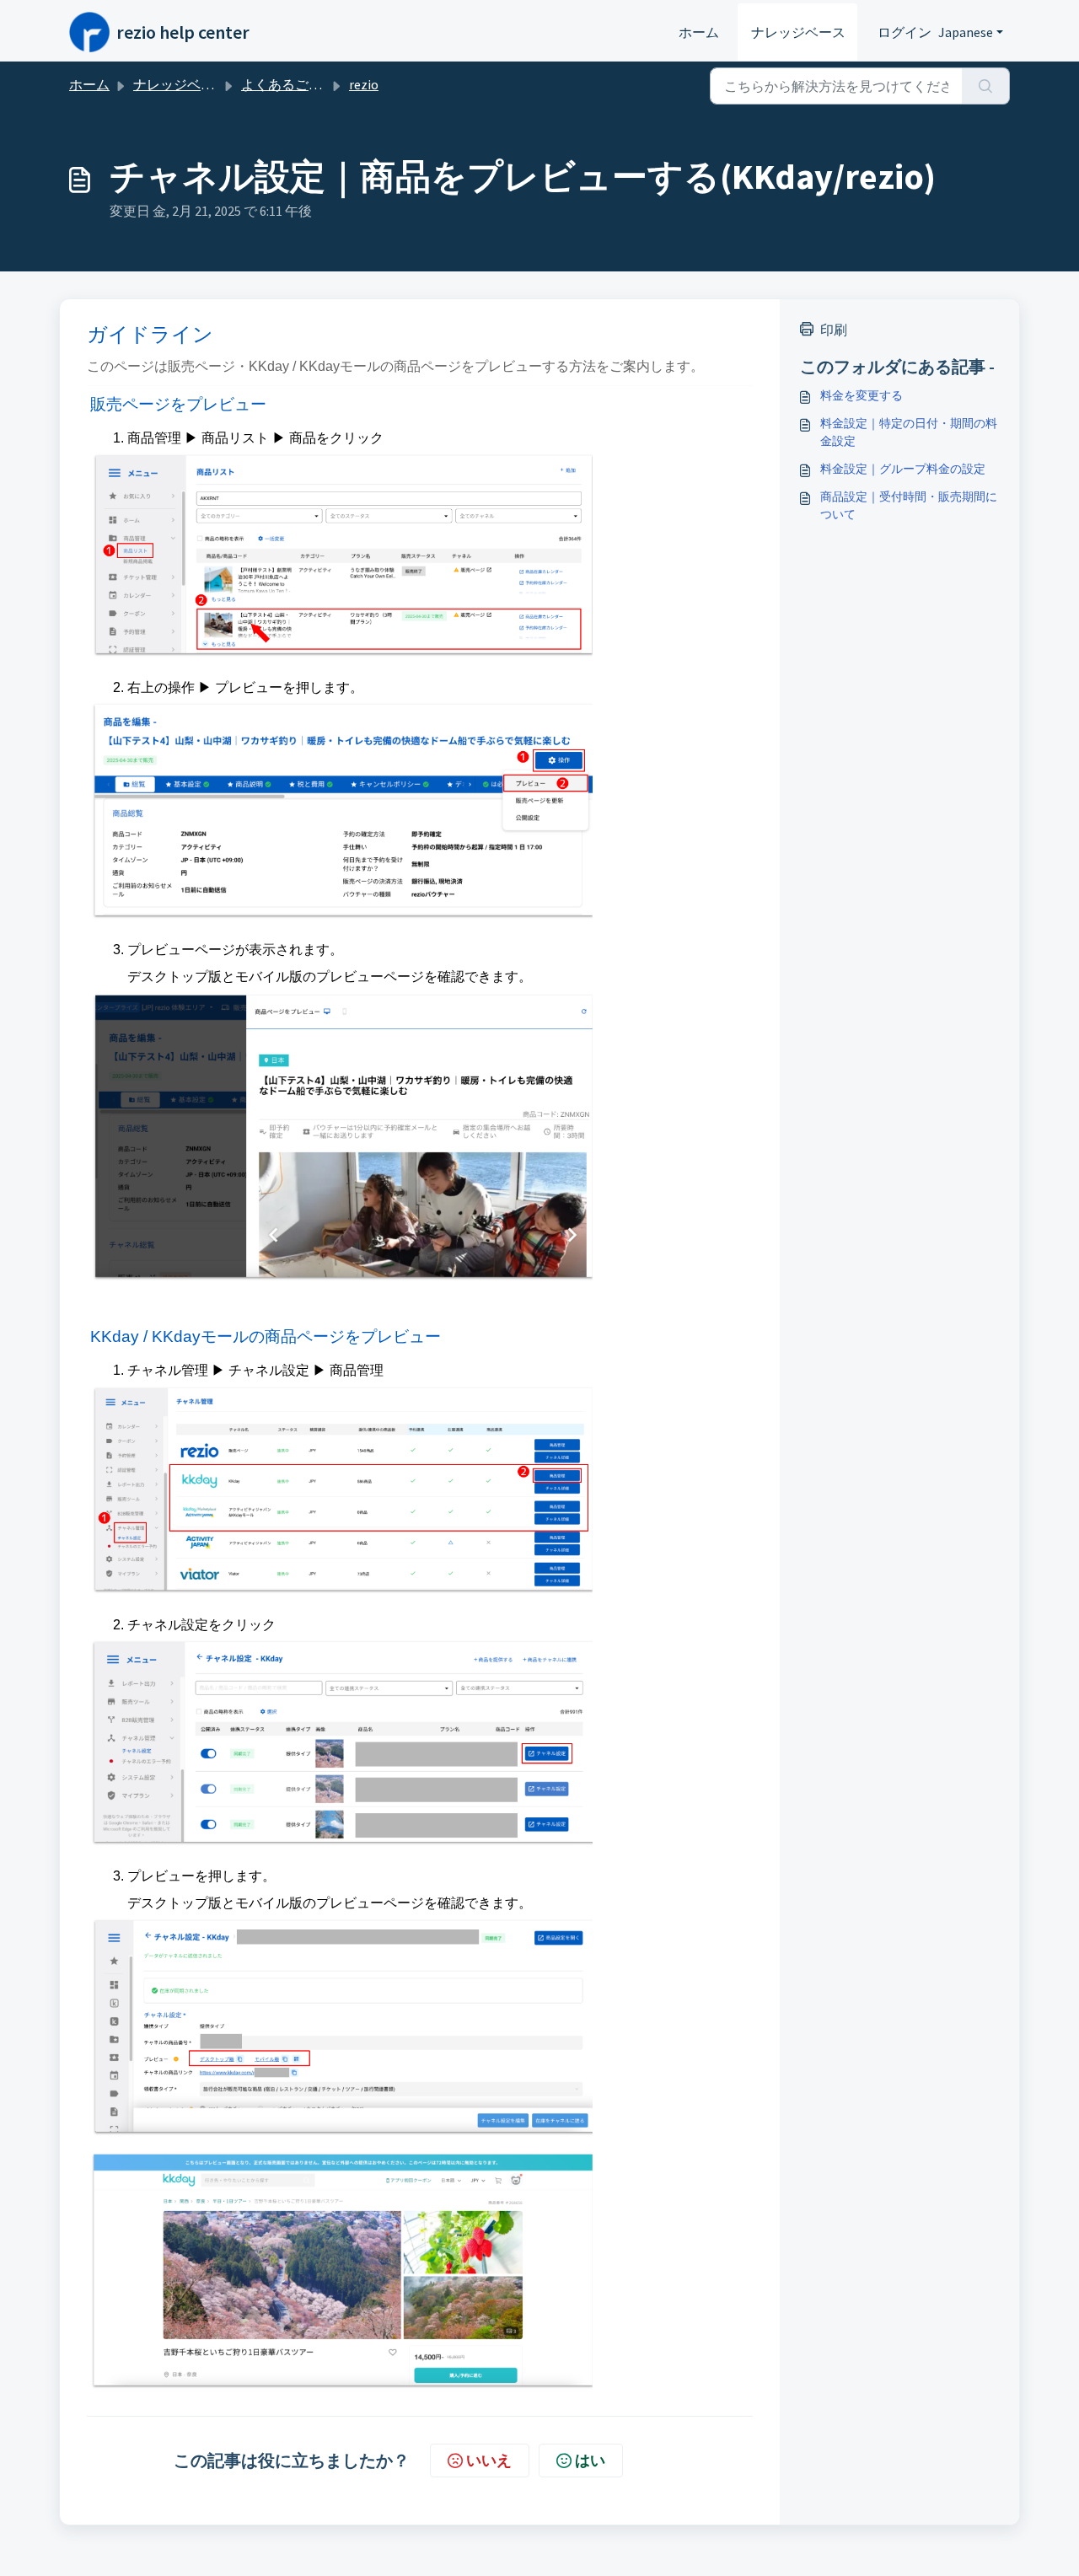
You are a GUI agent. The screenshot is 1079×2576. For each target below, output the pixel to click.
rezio (364, 84)
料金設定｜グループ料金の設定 (903, 469)
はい (590, 2460)
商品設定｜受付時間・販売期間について (909, 505)
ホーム (699, 32)
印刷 (834, 330)
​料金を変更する (862, 395)
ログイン (905, 32)
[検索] (986, 86)
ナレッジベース (798, 32)
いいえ (489, 2460)
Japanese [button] (966, 32)
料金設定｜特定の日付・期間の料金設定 (909, 432)
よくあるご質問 (288, 84)
